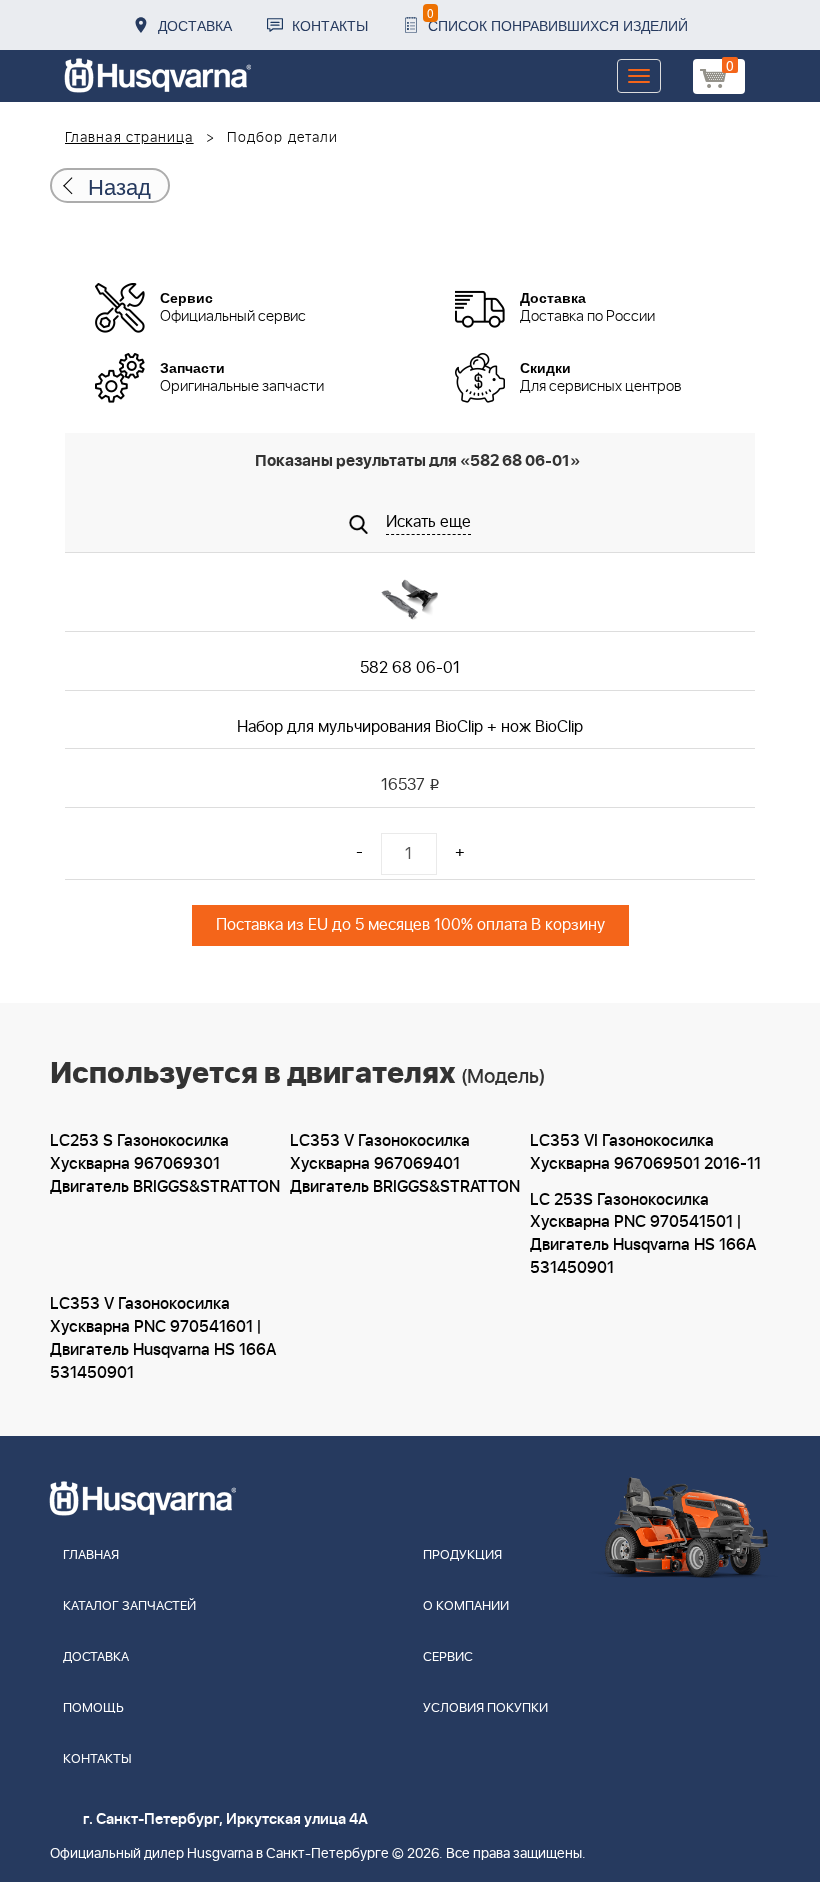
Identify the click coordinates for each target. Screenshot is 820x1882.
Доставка (195, 25)
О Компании (466, 1606)
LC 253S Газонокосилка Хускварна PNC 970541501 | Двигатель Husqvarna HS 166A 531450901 (643, 1234)
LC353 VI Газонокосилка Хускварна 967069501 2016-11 (645, 1152)
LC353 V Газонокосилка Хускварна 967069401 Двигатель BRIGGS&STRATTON (405, 1164)
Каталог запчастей (129, 1606)
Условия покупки (485, 1708)
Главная (91, 1555)
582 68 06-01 (410, 668)
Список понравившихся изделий (557, 19)
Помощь (93, 1708)
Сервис (448, 1657)
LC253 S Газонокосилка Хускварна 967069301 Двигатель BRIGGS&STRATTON (165, 1164)
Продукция (462, 1555)
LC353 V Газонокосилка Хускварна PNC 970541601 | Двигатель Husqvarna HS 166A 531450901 (163, 1338)
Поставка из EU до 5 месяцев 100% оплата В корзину (410, 925)
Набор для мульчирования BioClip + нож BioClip (410, 727)
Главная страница (129, 138)
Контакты (330, 25)
